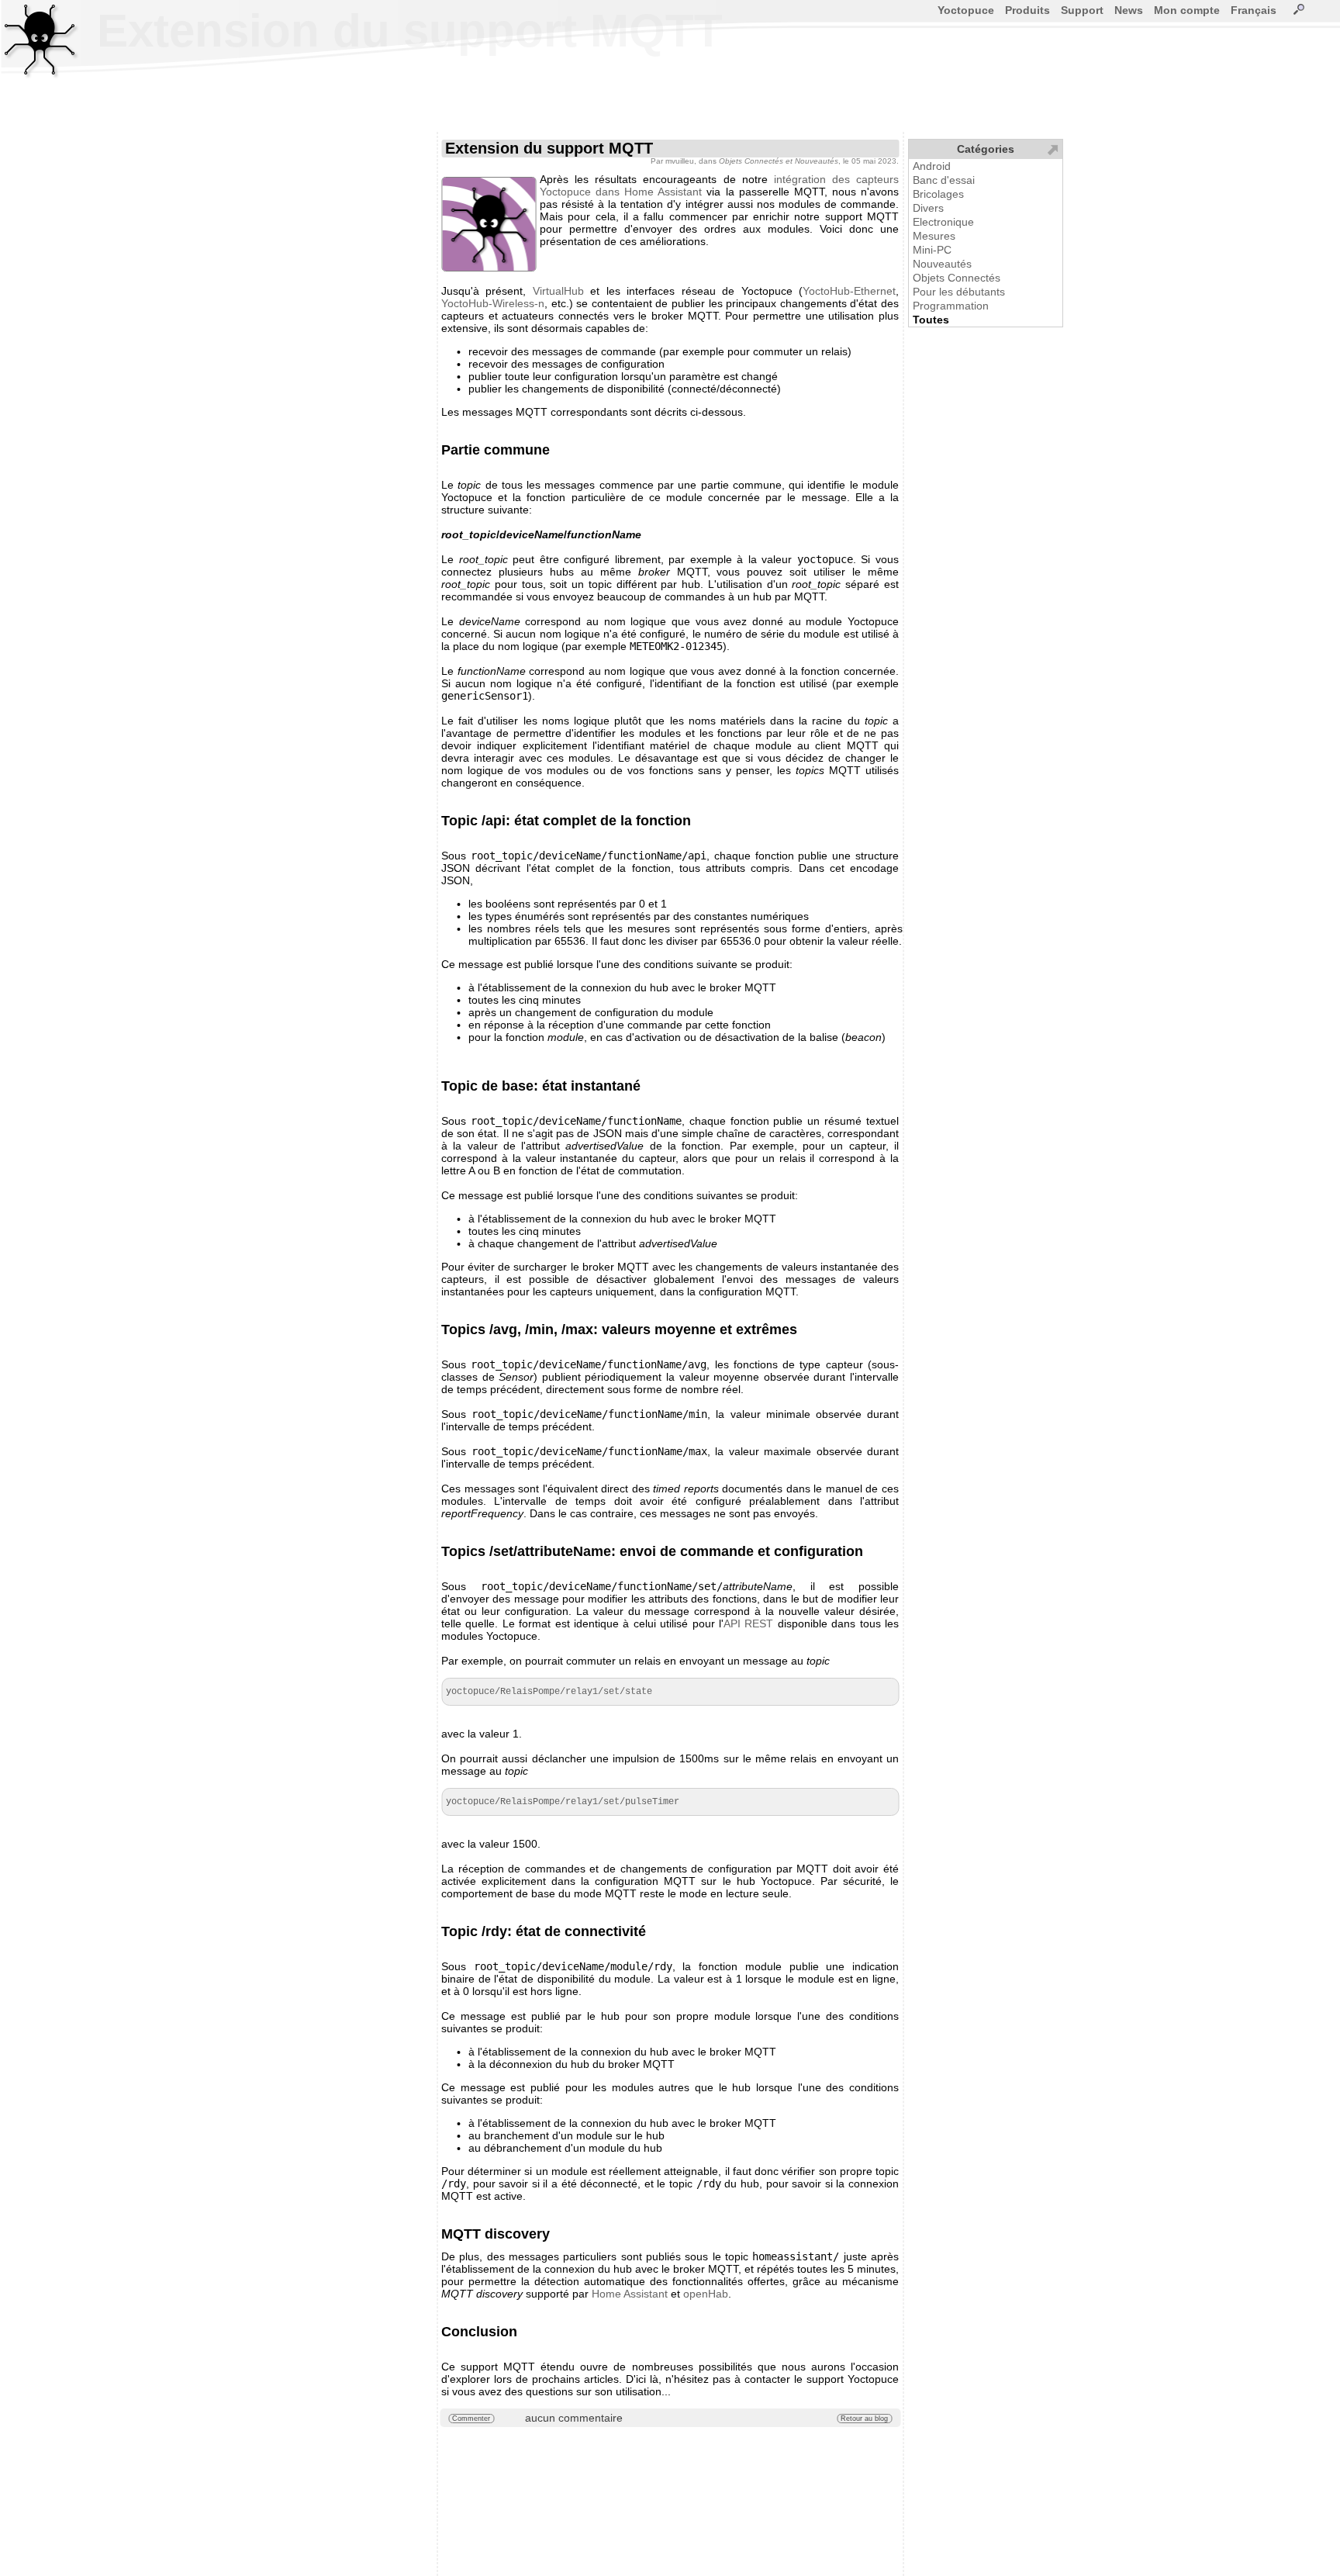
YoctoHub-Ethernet (849, 291)
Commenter (471, 2419)
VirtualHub (558, 291)
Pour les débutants (959, 292)
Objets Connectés (957, 278)
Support (1082, 10)
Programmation (951, 306)
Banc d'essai (944, 180)
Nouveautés (942, 264)
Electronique (943, 222)
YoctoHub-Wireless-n (493, 303)
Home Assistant (630, 2294)
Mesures (934, 236)
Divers (928, 208)
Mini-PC (932, 250)
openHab (706, 2294)
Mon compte (1187, 10)
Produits (1027, 10)
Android (932, 166)
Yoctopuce (966, 10)
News (1129, 10)
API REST (748, 1623)
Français (1254, 10)
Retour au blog (864, 2419)
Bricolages (938, 194)
